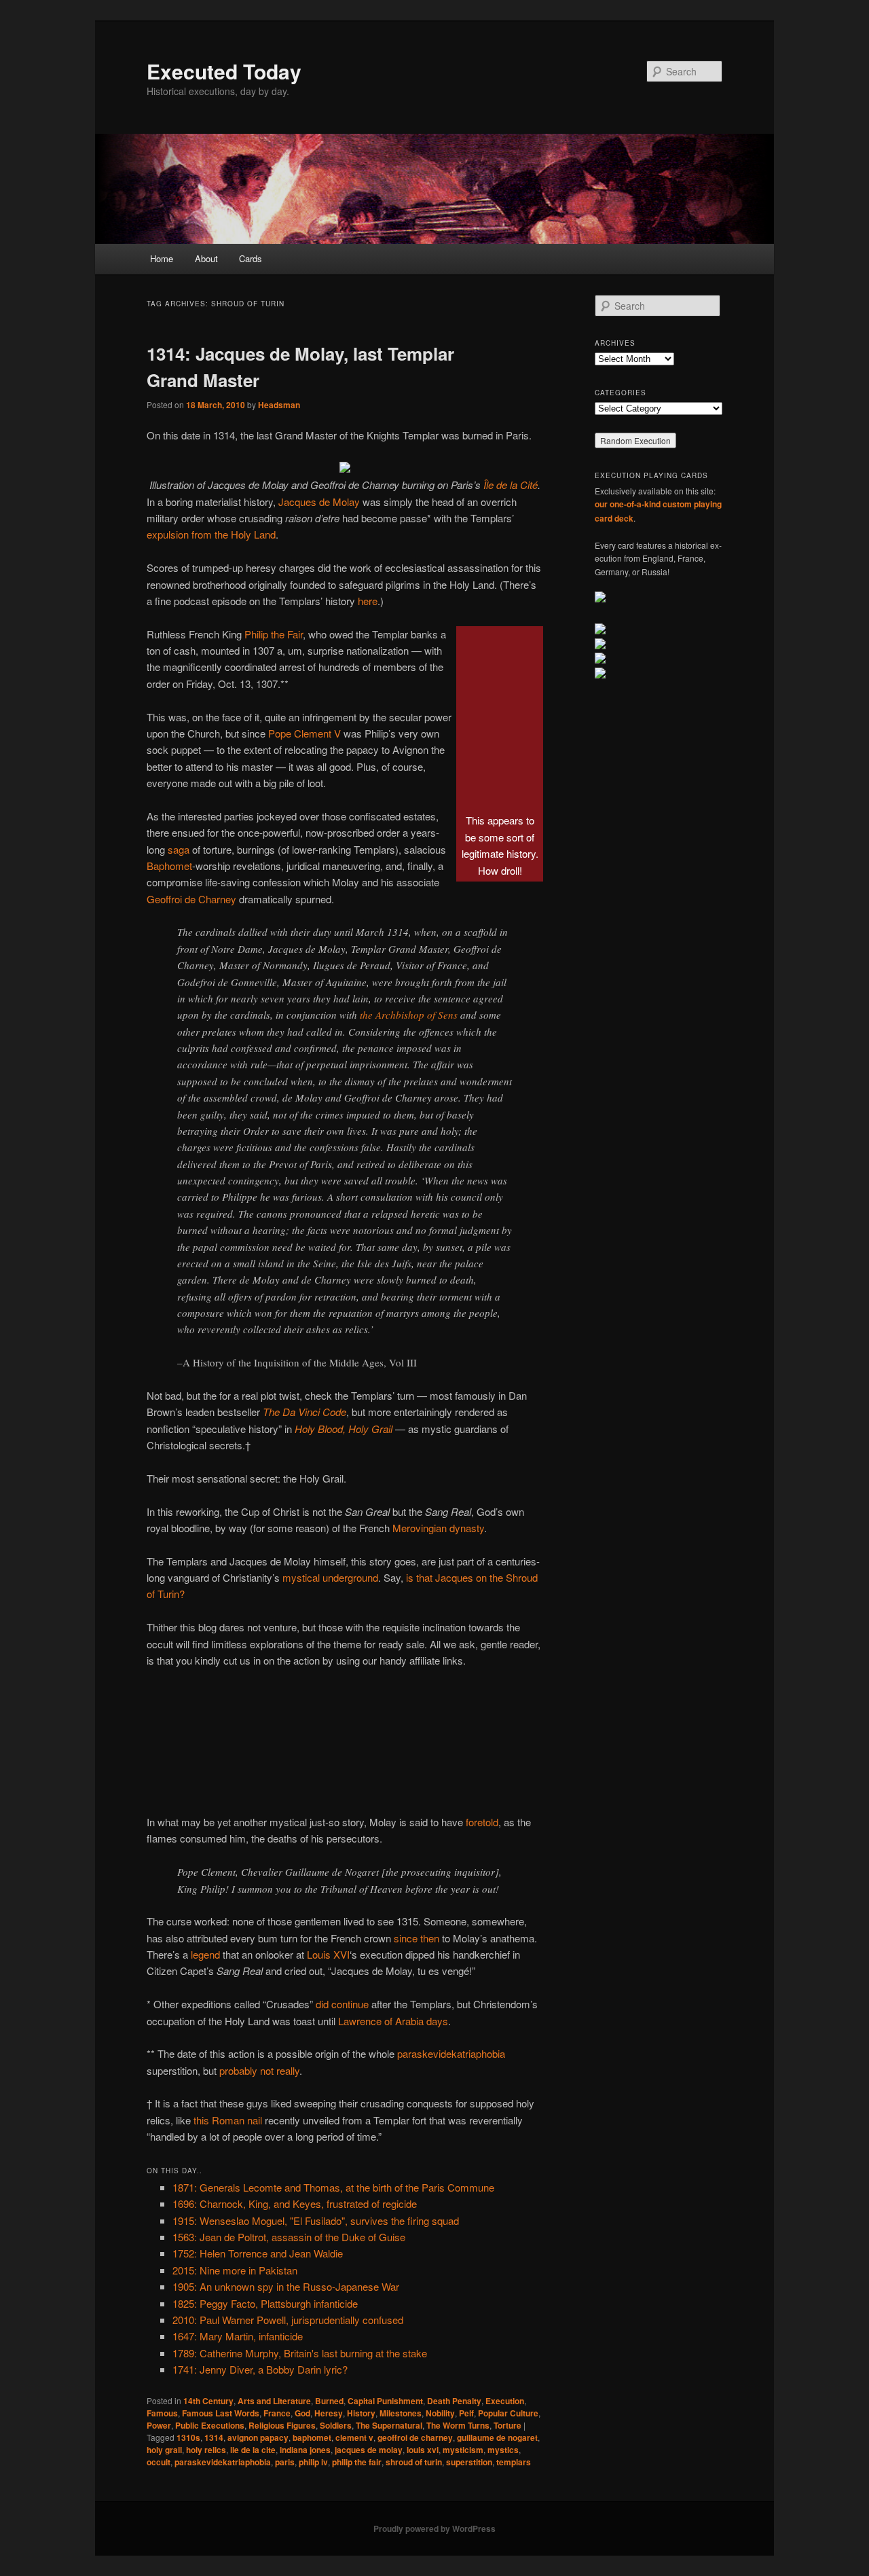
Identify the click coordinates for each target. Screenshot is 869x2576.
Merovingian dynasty (438, 1528)
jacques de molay (369, 2450)
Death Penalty (454, 2401)
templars (514, 2462)
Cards (251, 258)
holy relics (206, 2450)
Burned (329, 2401)
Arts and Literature (274, 2401)
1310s (188, 2437)
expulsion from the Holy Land (211, 534)
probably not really (259, 2070)
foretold (482, 1822)
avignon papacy (258, 2437)
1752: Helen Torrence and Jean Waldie (258, 2253)
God (302, 2413)
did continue (342, 2004)
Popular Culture (508, 2413)
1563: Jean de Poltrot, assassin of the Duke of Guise (289, 2237)
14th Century (208, 2401)
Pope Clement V (304, 733)
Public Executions (210, 2425)
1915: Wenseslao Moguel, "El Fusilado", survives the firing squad (316, 2220)
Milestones (401, 2413)
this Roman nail (228, 2120)
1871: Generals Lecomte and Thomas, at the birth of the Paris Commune (333, 2187)
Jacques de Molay (319, 502)
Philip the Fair (274, 634)
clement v (354, 2437)
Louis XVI (328, 1954)
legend (205, 1954)
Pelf (466, 2413)
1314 (214, 2437)
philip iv (313, 2462)
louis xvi (423, 2450)
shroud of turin (414, 2462)
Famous (162, 2413)
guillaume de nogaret (497, 2437)
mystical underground (330, 1577)
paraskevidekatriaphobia (451, 2053)
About (206, 258)
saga (179, 849)
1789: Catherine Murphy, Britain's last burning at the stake (300, 2353)
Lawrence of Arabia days (393, 2021)
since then (417, 1938)
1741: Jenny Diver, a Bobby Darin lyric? (260, 2369)
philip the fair (357, 2462)
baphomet (312, 2437)
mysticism (463, 2450)
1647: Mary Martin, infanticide (238, 2336)
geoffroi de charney (415, 2437)
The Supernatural (389, 2425)
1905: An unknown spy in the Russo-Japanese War (286, 2286)
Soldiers (336, 2425)
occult (159, 2462)
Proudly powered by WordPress (434, 2528)
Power (159, 2425)
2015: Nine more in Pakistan (235, 2270)
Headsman (279, 405)
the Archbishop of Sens (409, 1015)
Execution (505, 2401)
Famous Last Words (221, 2413)
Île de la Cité (511, 485)
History (361, 2413)
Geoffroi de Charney (191, 899)
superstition (469, 2462)
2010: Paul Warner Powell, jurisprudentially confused (288, 2320)
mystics (503, 2450)
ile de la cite (253, 2450)
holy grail (164, 2450)
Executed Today (224, 71)
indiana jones (305, 2450)
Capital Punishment (385, 2401)
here (368, 601)
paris (285, 2462)
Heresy (329, 2413)
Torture (507, 2425)
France (277, 2413)
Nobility (440, 2413)
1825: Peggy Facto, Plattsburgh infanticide (265, 2303)
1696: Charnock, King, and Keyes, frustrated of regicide (295, 2203)
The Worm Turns (458, 2425)
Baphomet (169, 866)
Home (162, 258)
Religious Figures (282, 2425)
